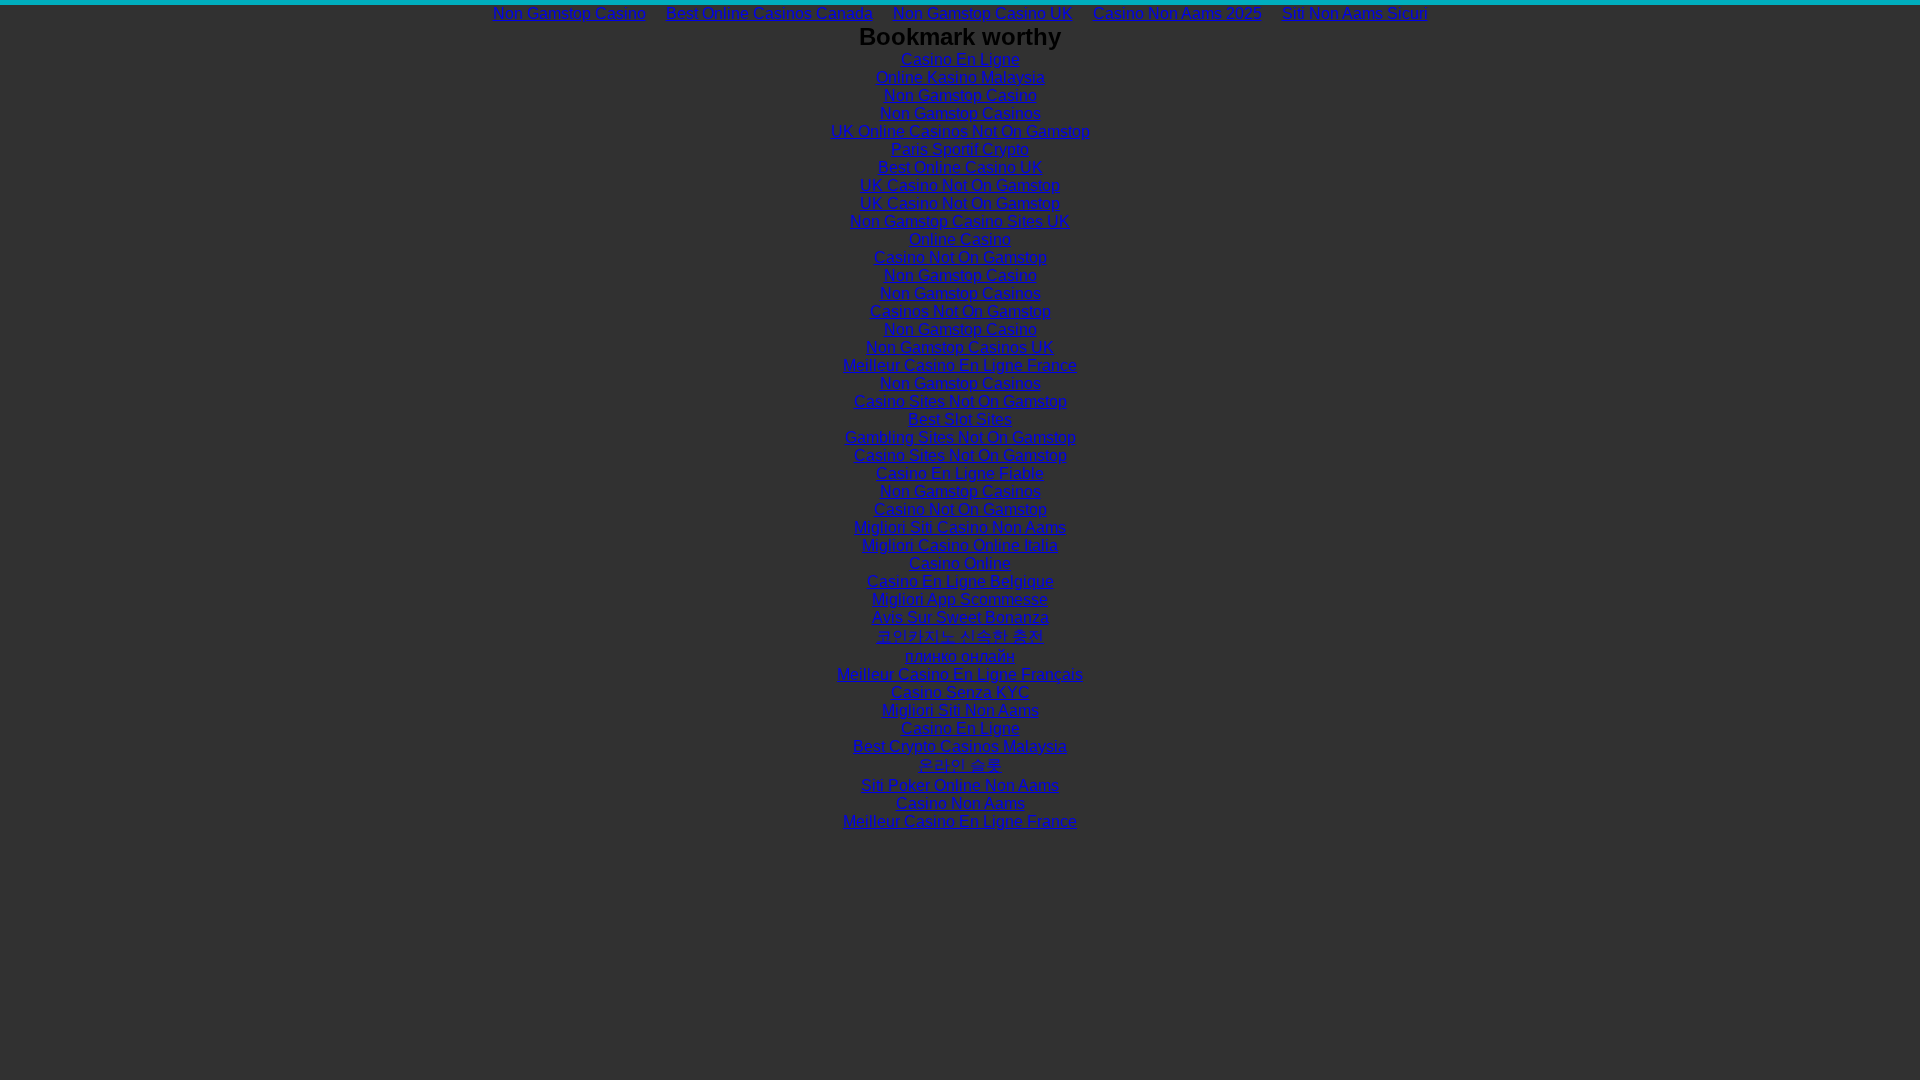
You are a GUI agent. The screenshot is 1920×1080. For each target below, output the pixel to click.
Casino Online (960, 563)
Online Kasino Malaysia (960, 77)
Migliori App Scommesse (960, 599)
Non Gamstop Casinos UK (960, 347)
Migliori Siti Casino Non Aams (960, 527)
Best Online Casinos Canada (769, 13)
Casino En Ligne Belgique (960, 581)
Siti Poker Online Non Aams (960, 785)
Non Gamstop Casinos (960, 113)
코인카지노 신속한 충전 (960, 636)
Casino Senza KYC (960, 692)
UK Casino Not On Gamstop (960, 185)
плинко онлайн (960, 656)
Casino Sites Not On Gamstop (960, 401)
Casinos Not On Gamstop (960, 311)
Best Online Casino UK (960, 167)
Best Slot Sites (960, 419)
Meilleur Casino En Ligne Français (960, 674)
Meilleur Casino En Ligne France (960, 365)
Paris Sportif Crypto (960, 149)
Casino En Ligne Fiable (960, 473)
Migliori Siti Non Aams (960, 710)
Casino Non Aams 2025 (1177, 13)
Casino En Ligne (960, 59)
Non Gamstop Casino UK (983, 13)
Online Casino (960, 239)
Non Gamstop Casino (569, 13)
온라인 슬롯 (960, 765)
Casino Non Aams (960, 803)
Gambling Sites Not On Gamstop (960, 437)
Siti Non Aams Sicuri (1355, 13)
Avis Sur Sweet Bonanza (960, 617)
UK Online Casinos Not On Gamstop (960, 131)
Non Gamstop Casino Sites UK (960, 221)
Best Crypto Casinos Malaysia (960, 746)
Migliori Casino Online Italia (960, 545)
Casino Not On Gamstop (960, 257)
